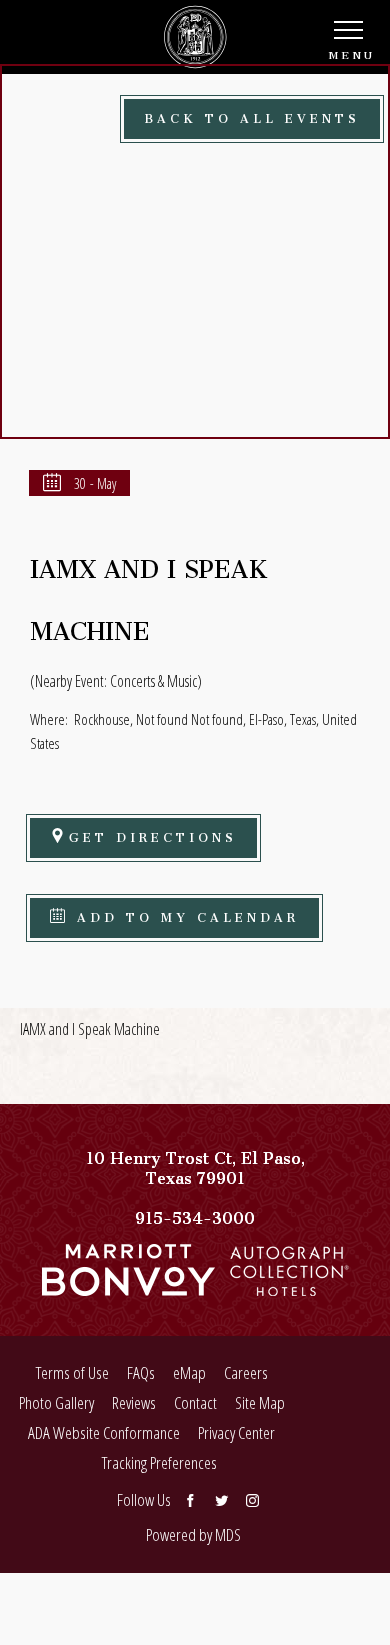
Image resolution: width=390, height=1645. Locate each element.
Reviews (134, 1402)
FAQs (141, 1372)
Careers (246, 1372)
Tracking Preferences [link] (159, 1462)
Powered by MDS (193, 1534)
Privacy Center (236, 1432)
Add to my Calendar (184, 914)
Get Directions (153, 834)
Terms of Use (72, 1372)
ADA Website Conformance (104, 1432)
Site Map (260, 1402)
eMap (189, 1372)
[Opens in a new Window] (128, 1286)
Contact (195, 1402)
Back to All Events (252, 115)
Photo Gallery (56, 1402)
